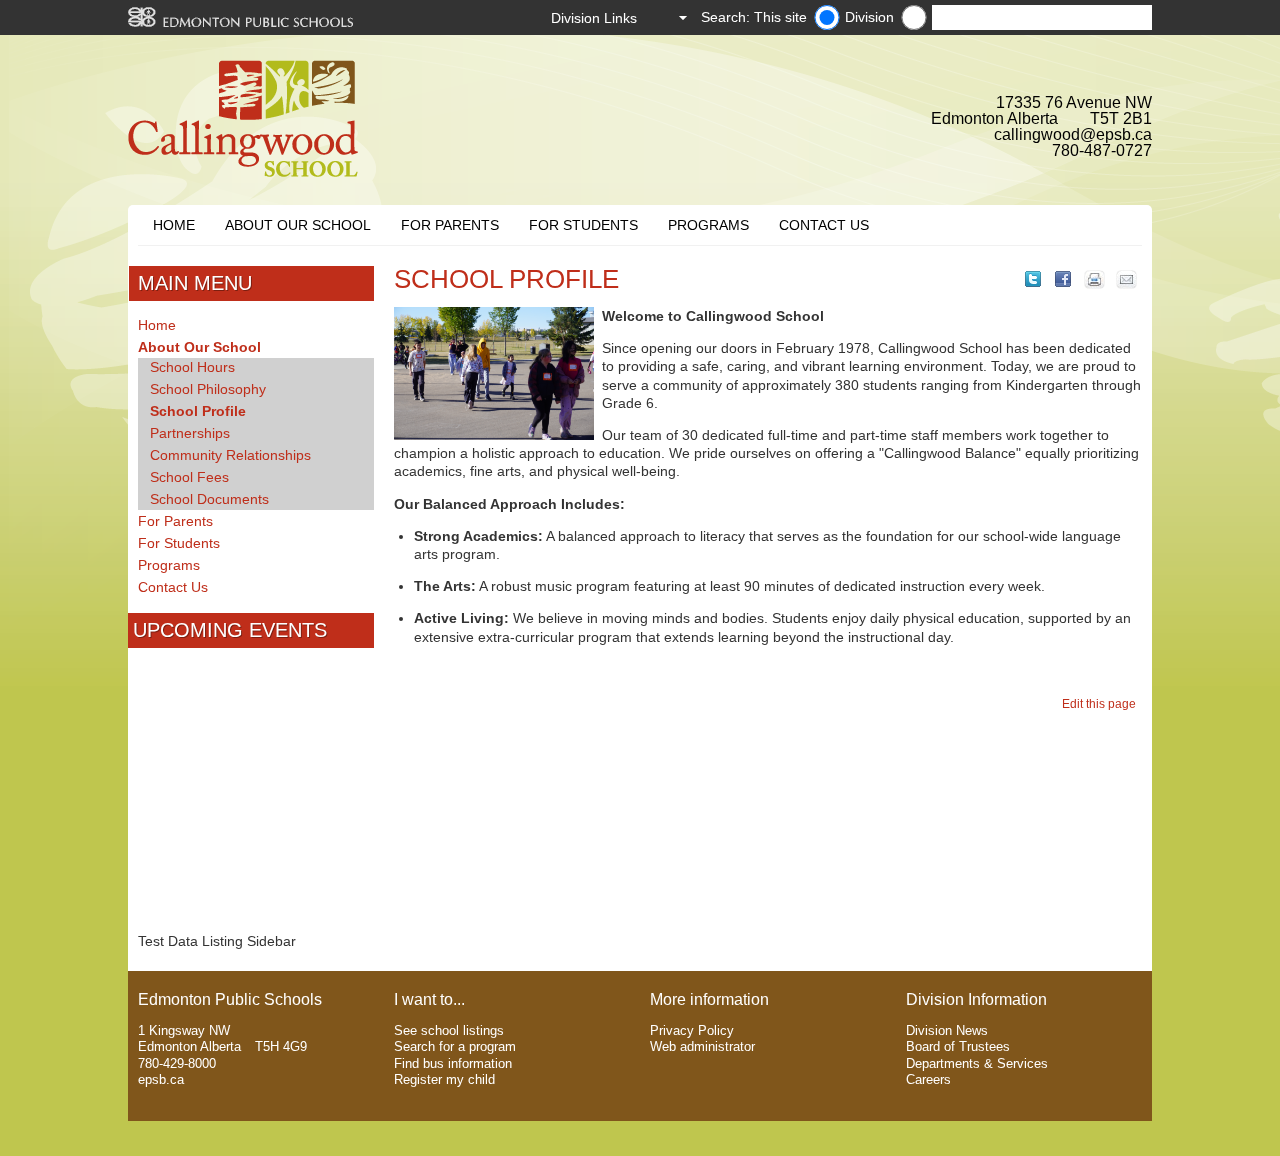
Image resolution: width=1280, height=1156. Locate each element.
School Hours (192, 367)
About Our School (298, 225)
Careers (928, 1079)
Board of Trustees (958, 1046)
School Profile (198, 411)
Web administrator (702, 1046)
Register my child (444, 1079)
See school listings (449, 1030)
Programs (708, 225)
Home (174, 225)
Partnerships (190, 433)
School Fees (189, 477)
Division (869, 17)
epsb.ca (161, 1079)
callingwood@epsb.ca (1073, 134)
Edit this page (1102, 704)
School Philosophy (208, 389)
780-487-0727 (1102, 150)
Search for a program (455, 1046)
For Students (583, 225)
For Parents (450, 225)
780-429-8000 (177, 1063)
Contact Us (824, 225)
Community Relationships (230, 455)
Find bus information (453, 1063)
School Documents (209, 499)
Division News (947, 1030)
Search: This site (754, 17)
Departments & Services (977, 1063)
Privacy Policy (692, 1030)
